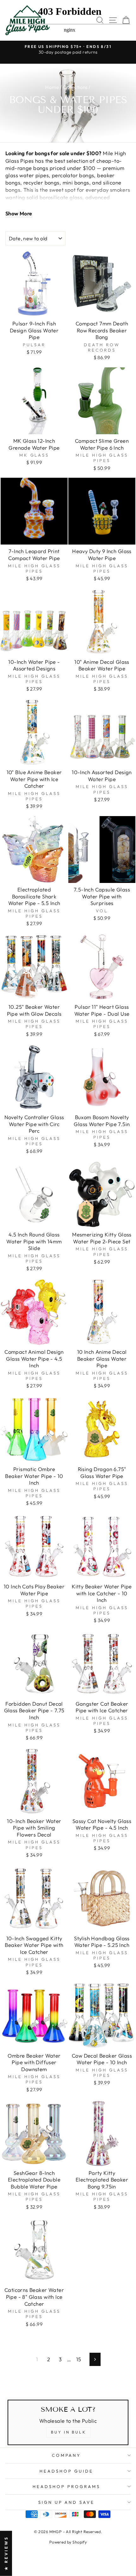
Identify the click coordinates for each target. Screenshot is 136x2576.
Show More (19, 213)
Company (67, 2455)
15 (79, 2359)
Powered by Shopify (68, 2542)
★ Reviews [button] (6, 2553)
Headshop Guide (66, 2471)
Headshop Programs (66, 2486)
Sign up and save (67, 2502)
